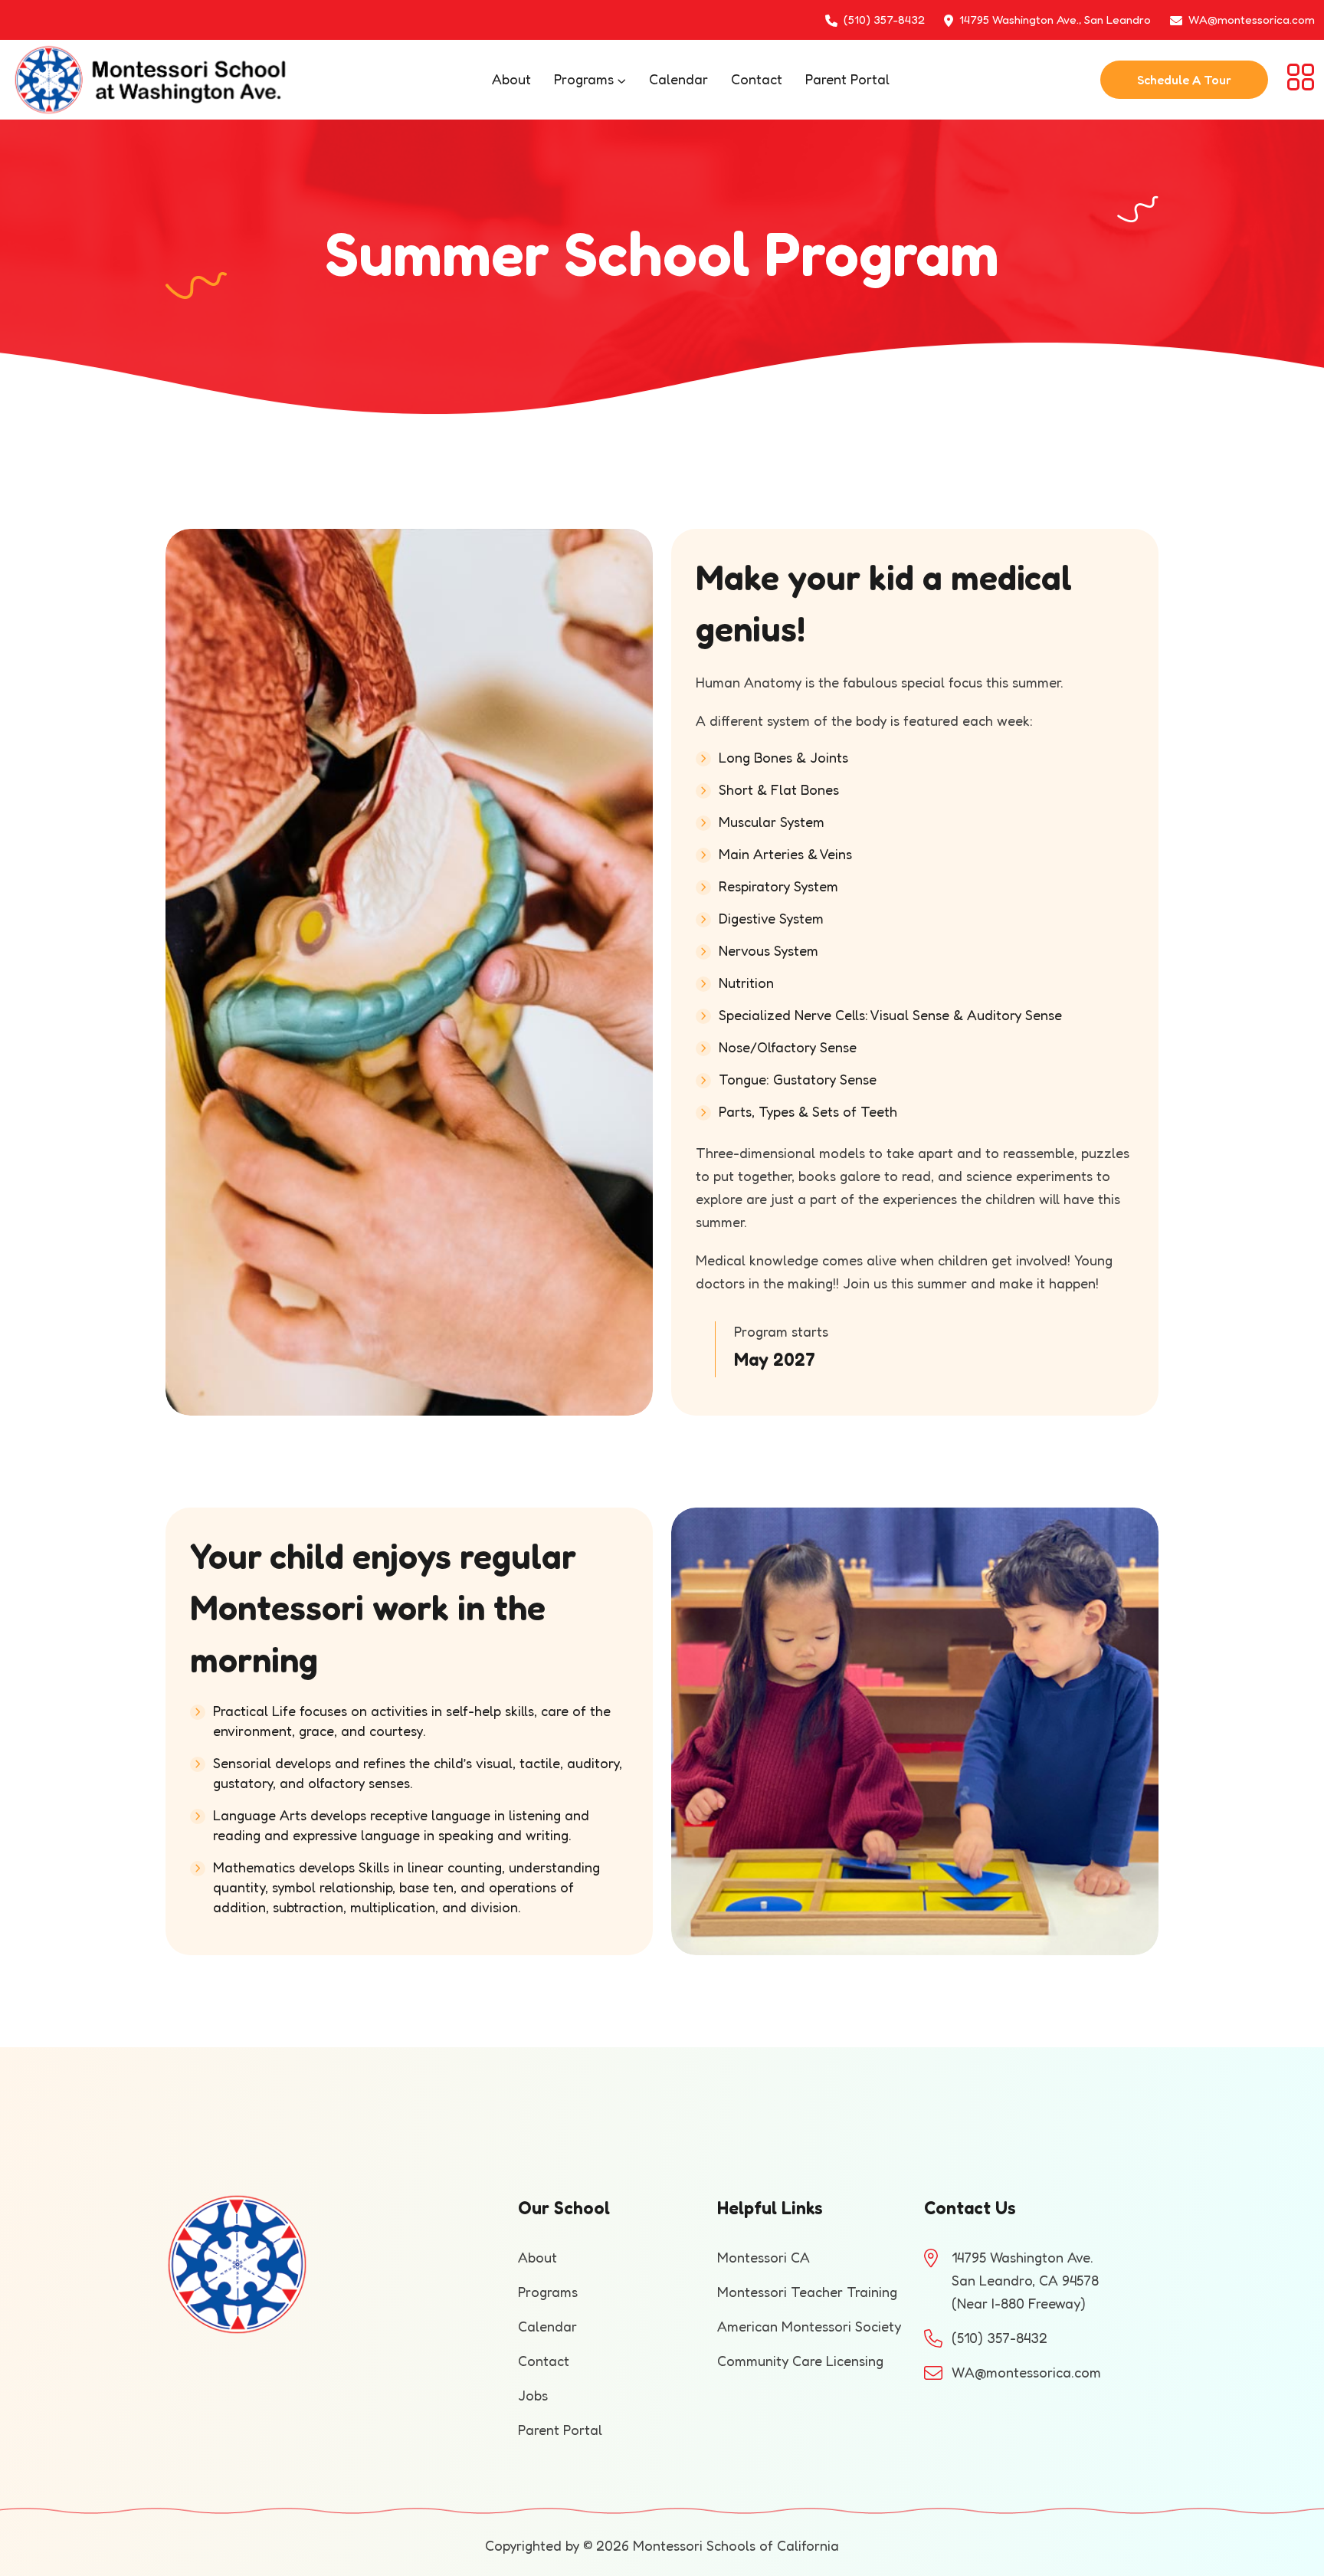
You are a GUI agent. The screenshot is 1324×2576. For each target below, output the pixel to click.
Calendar (678, 79)
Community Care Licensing (800, 2361)
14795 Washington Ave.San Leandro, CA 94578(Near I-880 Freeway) (1025, 2280)
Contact (757, 79)
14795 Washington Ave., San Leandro (1055, 20)
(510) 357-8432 (884, 20)
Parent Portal (847, 79)
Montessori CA (764, 2257)
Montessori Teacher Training (807, 2292)
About (511, 79)
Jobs (533, 2395)
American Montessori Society (809, 2326)
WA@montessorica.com (1252, 20)
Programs (584, 79)
